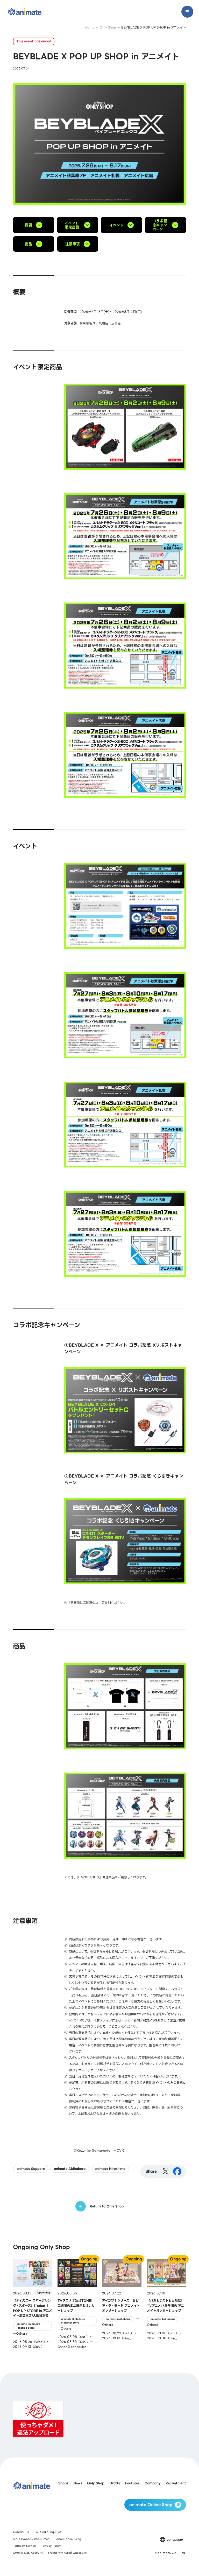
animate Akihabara (70, 2169)
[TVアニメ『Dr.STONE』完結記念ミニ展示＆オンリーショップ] (77, 2304)
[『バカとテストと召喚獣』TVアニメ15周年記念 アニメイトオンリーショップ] (166, 2304)
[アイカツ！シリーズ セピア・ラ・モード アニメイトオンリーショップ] (122, 2304)
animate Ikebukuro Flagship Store (29, 2326)
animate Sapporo (31, 2169)
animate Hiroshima (110, 2169)
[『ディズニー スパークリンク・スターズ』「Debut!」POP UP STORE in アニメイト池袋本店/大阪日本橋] (33, 2304)
